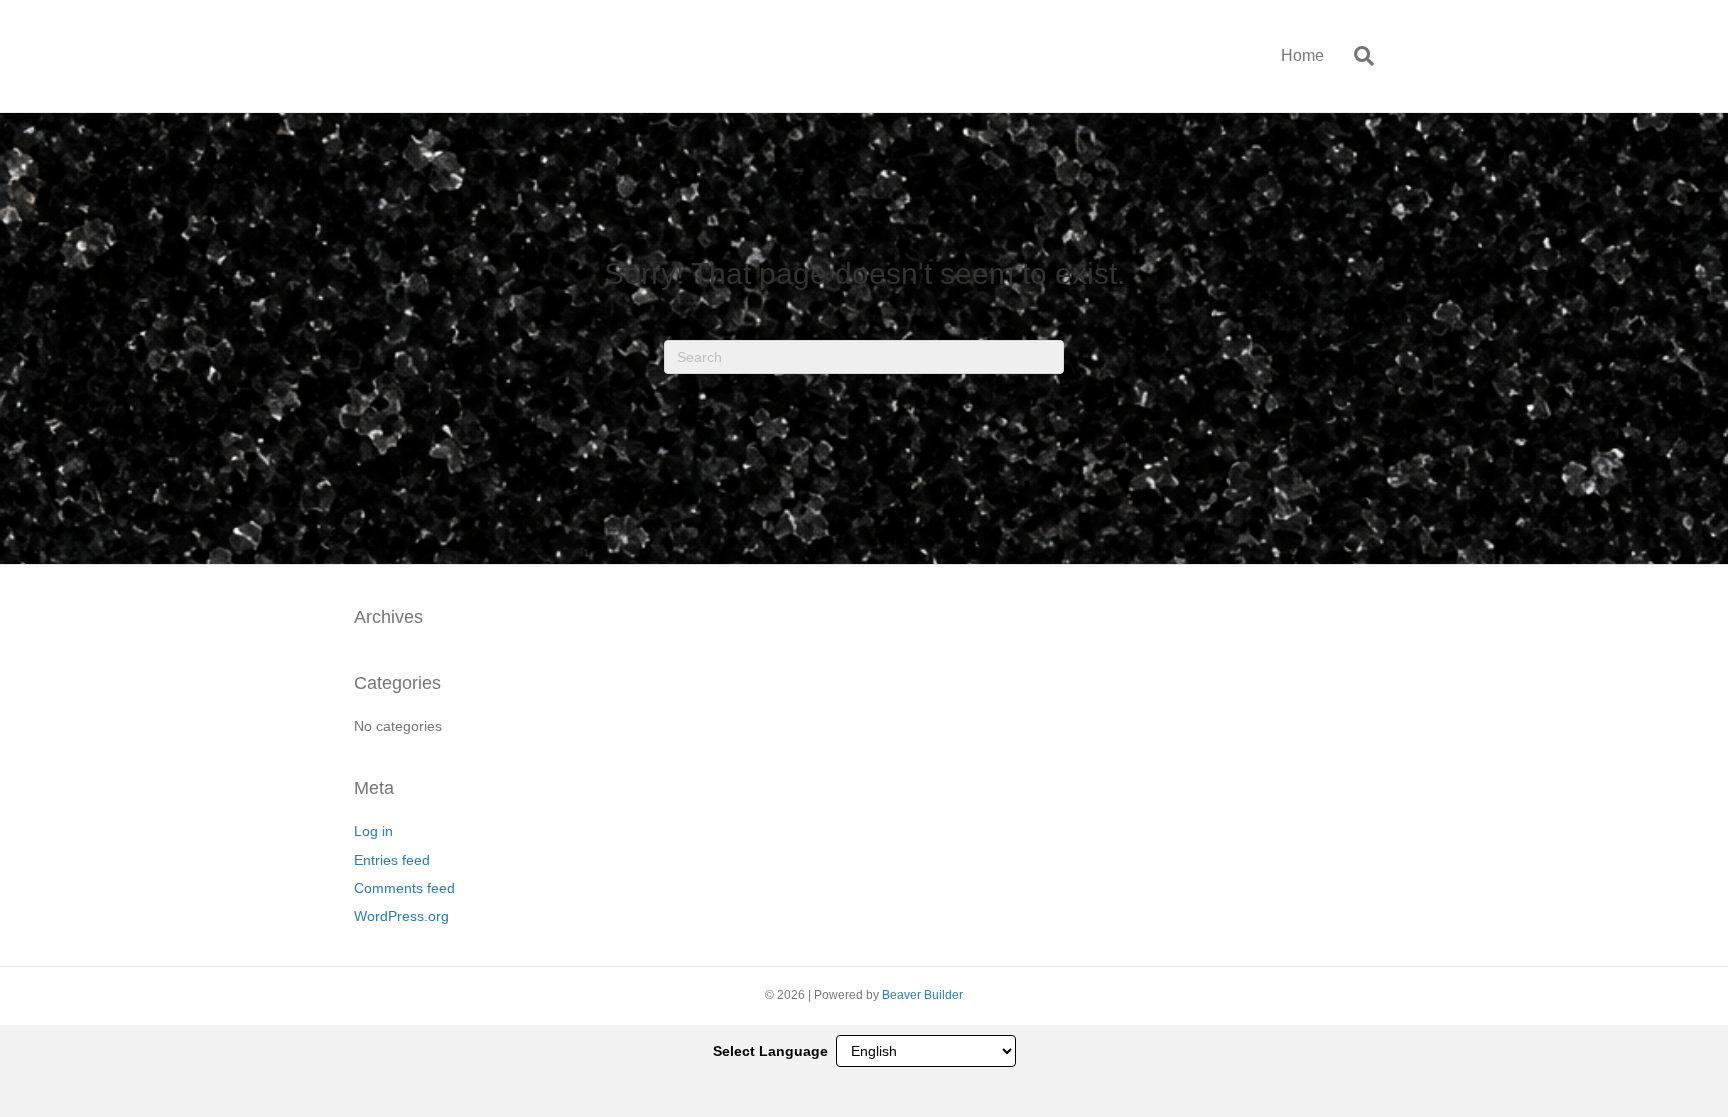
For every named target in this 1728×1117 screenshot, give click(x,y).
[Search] (1356, 56)
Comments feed (404, 888)
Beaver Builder (922, 995)
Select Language (770, 1051)
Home (1302, 55)
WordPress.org (401, 916)
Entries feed (392, 860)
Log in (373, 831)
